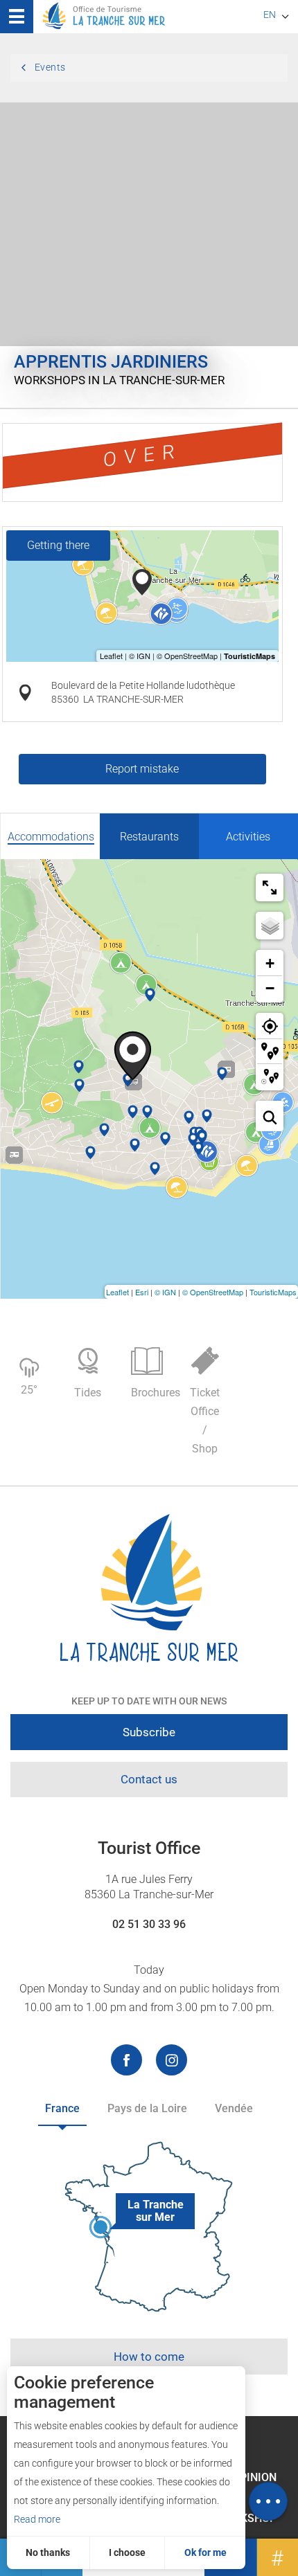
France (62, 2108)
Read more (37, 2519)
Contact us (149, 1779)
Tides (88, 1393)
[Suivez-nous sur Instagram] (172, 2060)
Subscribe (149, 1732)
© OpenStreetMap (213, 1292)
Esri (142, 1292)
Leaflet (117, 1292)
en (270, 15)
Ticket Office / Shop (205, 1421)
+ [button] (270, 963)
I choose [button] (127, 2552)
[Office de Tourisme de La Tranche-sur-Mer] (149, 1588)
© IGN (165, 1292)
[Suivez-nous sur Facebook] (126, 2060)
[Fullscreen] (270, 888)
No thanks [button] (48, 2552)
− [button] (270, 988)
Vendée (234, 2108)
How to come (149, 2357)
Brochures (154, 1393)
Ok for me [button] (205, 2552)
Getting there (58, 545)
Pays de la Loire (147, 2108)
